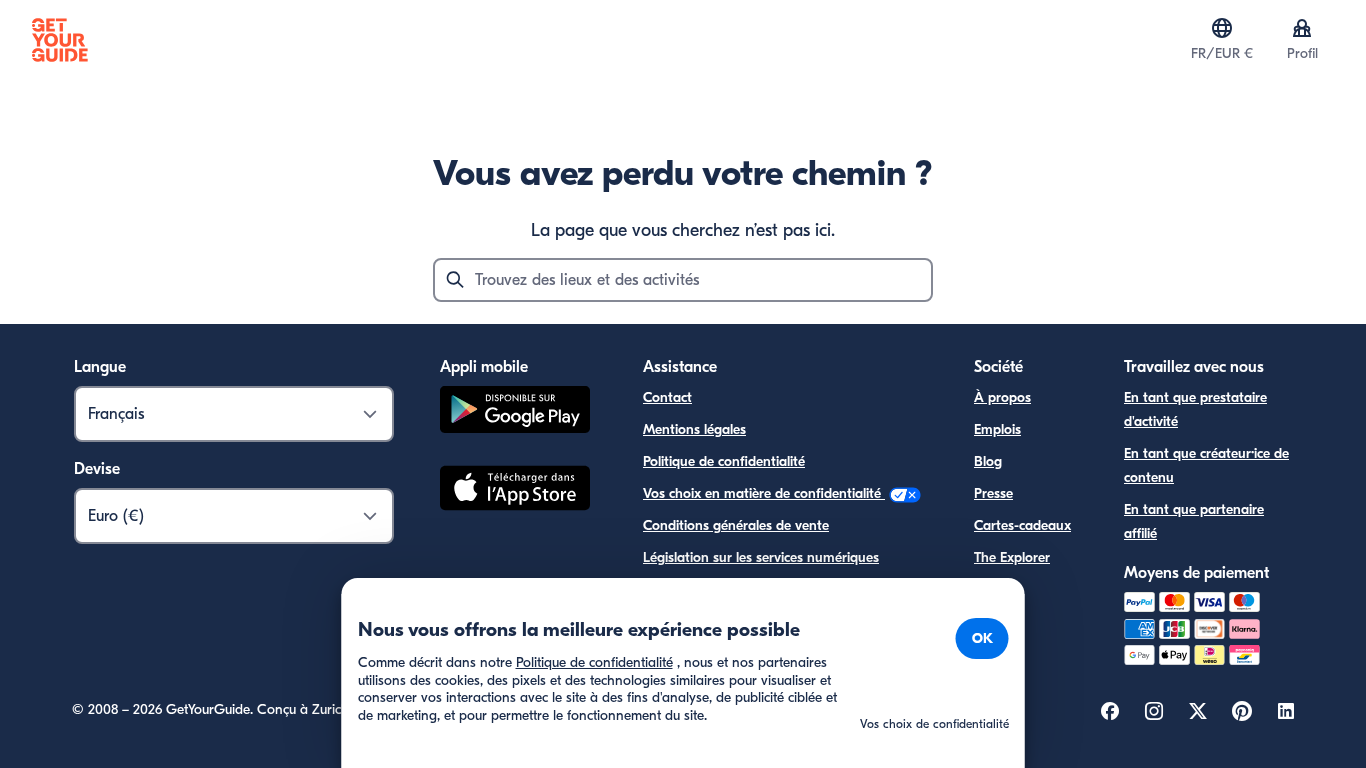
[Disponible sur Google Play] (515, 412)
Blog (988, 461)
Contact (667, 397)
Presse (993, 493)
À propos (1002, 397)
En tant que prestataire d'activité (1195, 409)
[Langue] (1222, 28)
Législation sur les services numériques (761, 557)
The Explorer (1012, 557)
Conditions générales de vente (736, 525)
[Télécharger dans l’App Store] (515, 491)
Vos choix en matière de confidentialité (764, 493)
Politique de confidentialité (724, 461)
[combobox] (683, 280)
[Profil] (1302, 28)
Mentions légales (694, 429)
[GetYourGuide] (60, 40)
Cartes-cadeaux (1022, 525)
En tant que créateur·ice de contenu (1206, 465)
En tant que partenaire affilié (1194, 521)
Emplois (997, 429)
